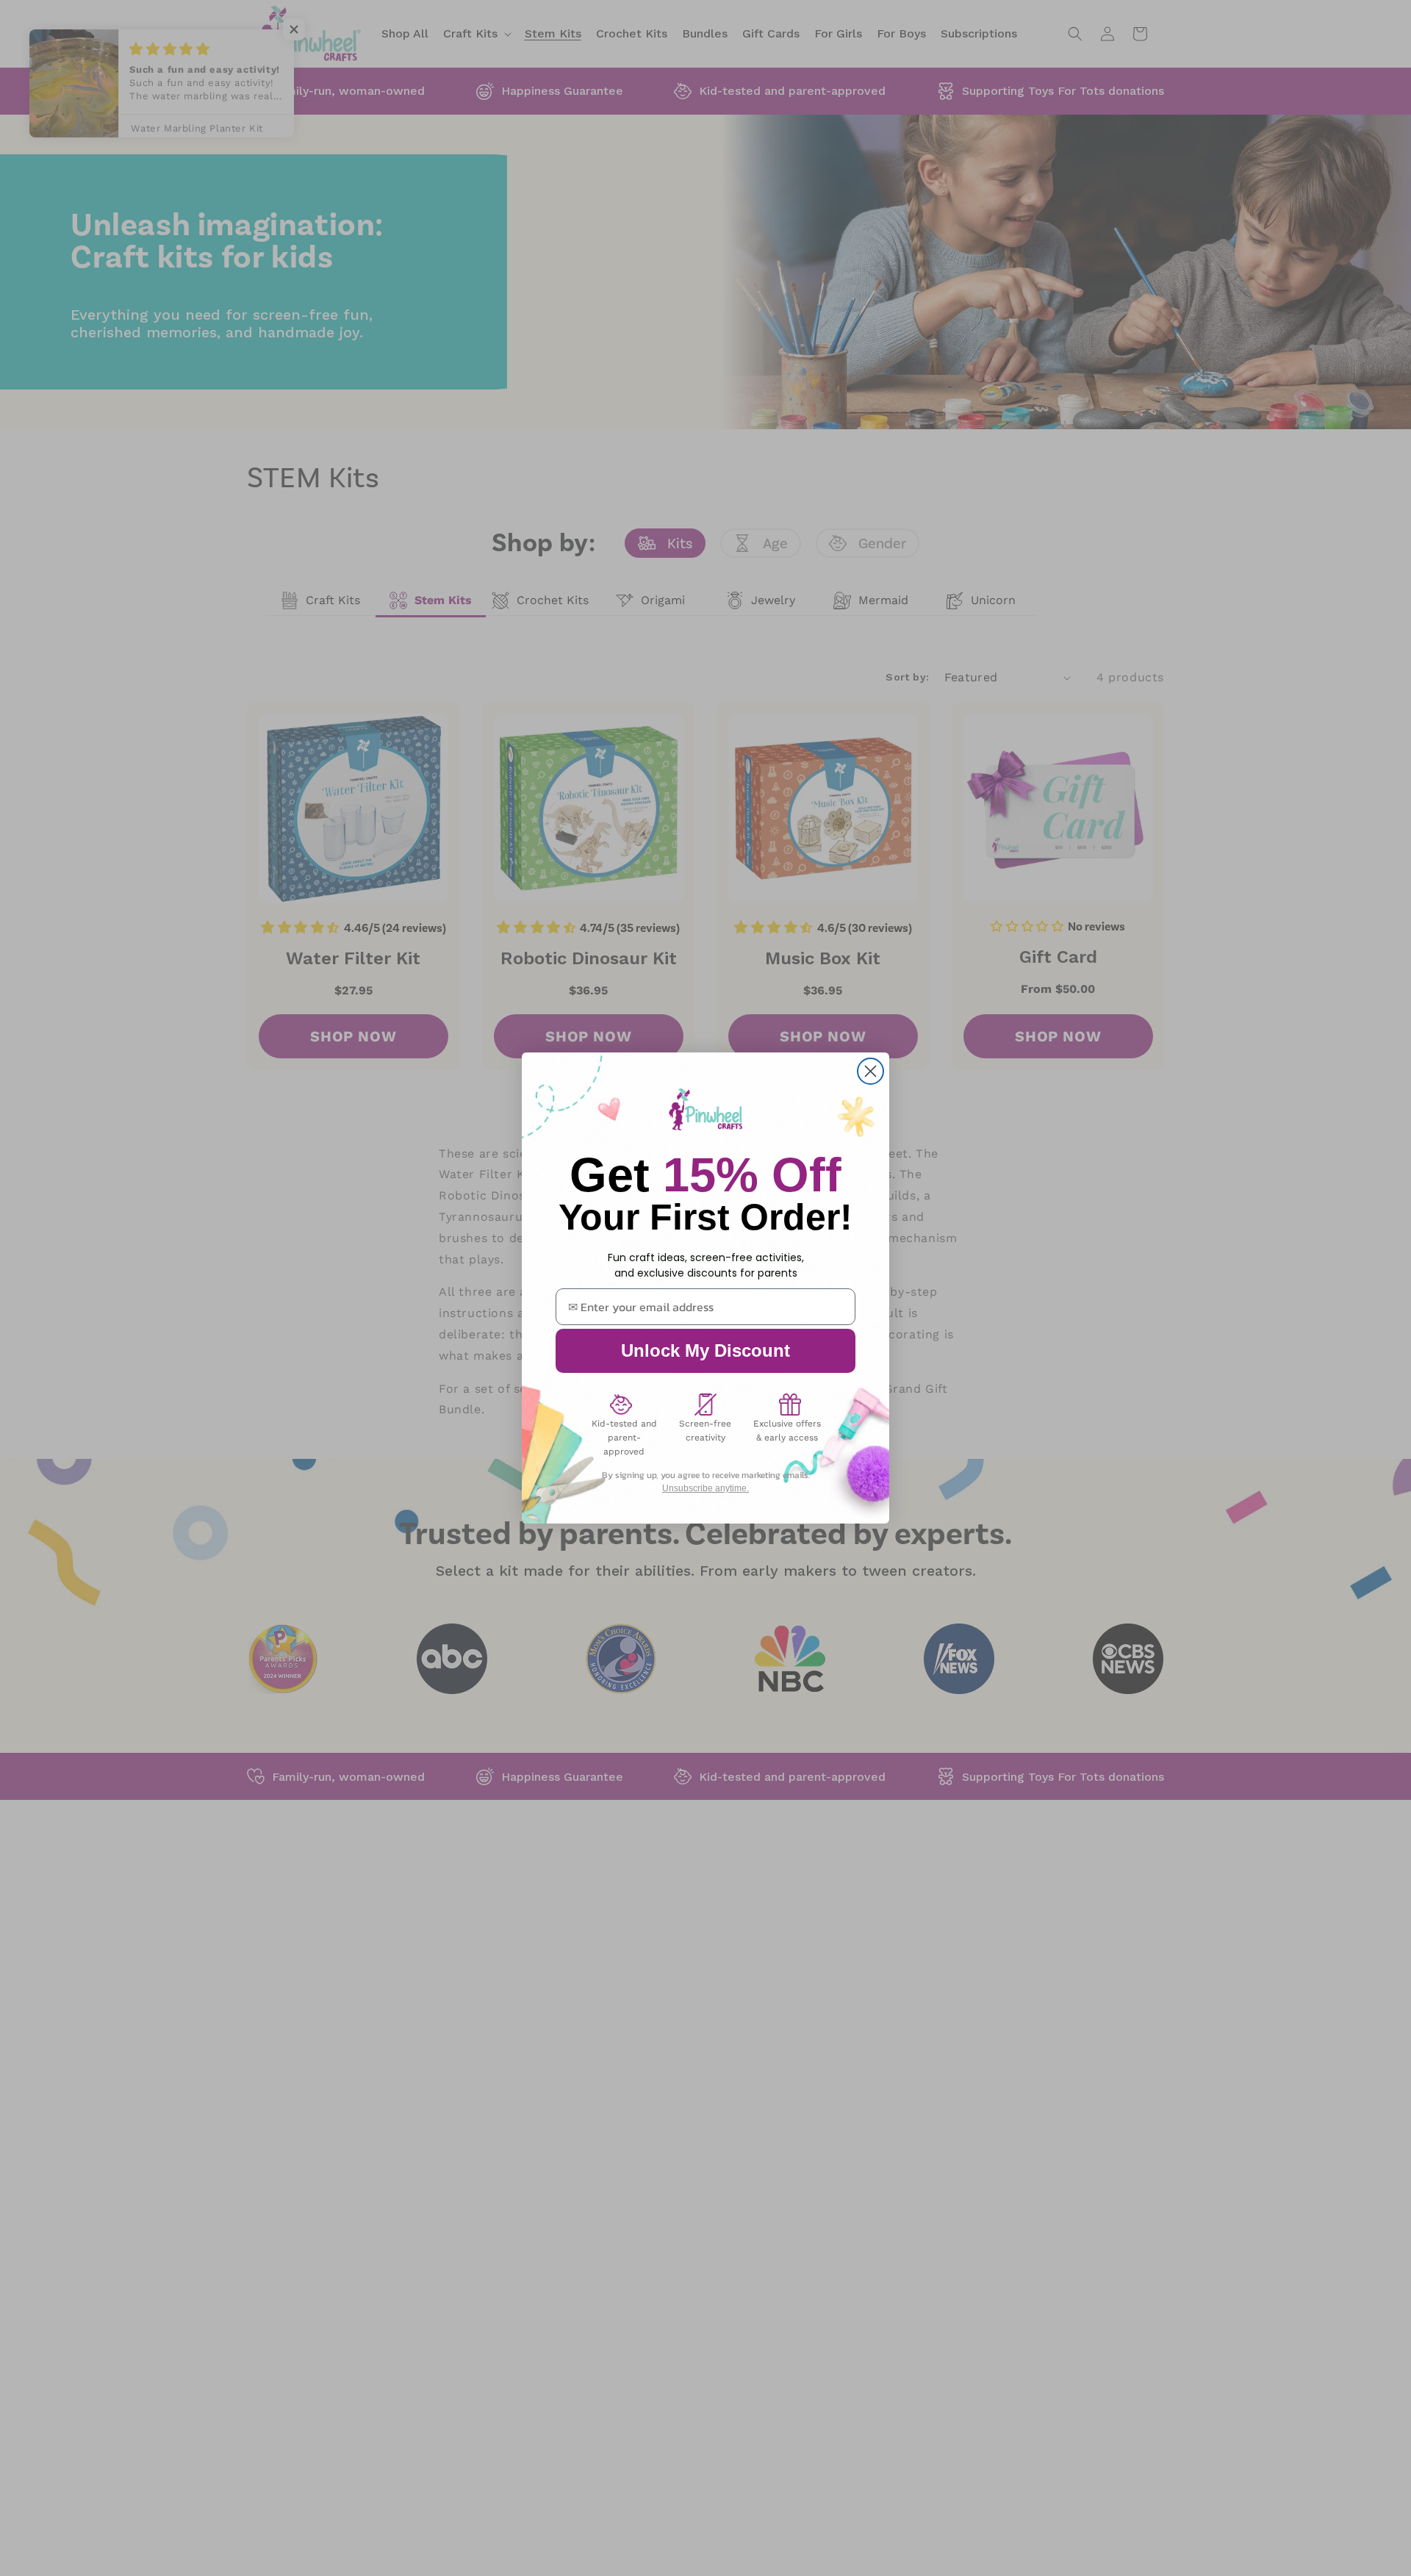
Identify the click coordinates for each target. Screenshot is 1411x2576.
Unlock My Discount (705, 1350)
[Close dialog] (870, 1071)
